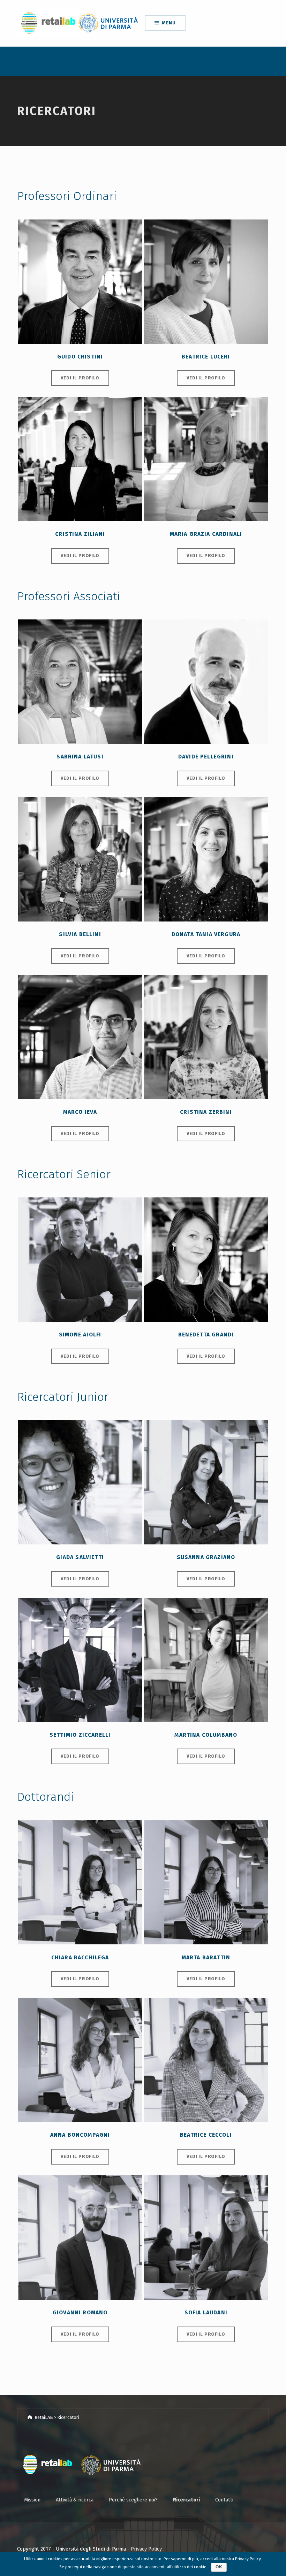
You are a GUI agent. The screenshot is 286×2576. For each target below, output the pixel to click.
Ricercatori (186, 2500)
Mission (32, 2500)
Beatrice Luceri (206, 357)
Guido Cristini (80, 357)
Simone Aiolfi (80, 1335)
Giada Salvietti (80, 1557)
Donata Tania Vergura (206, 934)
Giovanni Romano (80, 2312)
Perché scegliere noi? (133, 2500)
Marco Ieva (80, 1112)
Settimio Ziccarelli (80, 1735)
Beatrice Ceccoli (206, 2135)
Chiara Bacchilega (80, 1957)
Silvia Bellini (80, 934)
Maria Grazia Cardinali (206, 534)
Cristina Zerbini (206, 1112)
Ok (219, 2567)
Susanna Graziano (206, 1557)
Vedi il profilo (80, 378)
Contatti (224, 2500)
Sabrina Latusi (80, 757)
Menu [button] (169, 23)
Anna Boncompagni (80, 2135)
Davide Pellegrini (206, 757)
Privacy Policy (146, 2549)
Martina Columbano (206, 1735)
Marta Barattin (206, 1957)
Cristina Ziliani (80, 534)
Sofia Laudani (206, 2312)
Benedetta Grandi (206, 1335)
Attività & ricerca (75, 2500)
